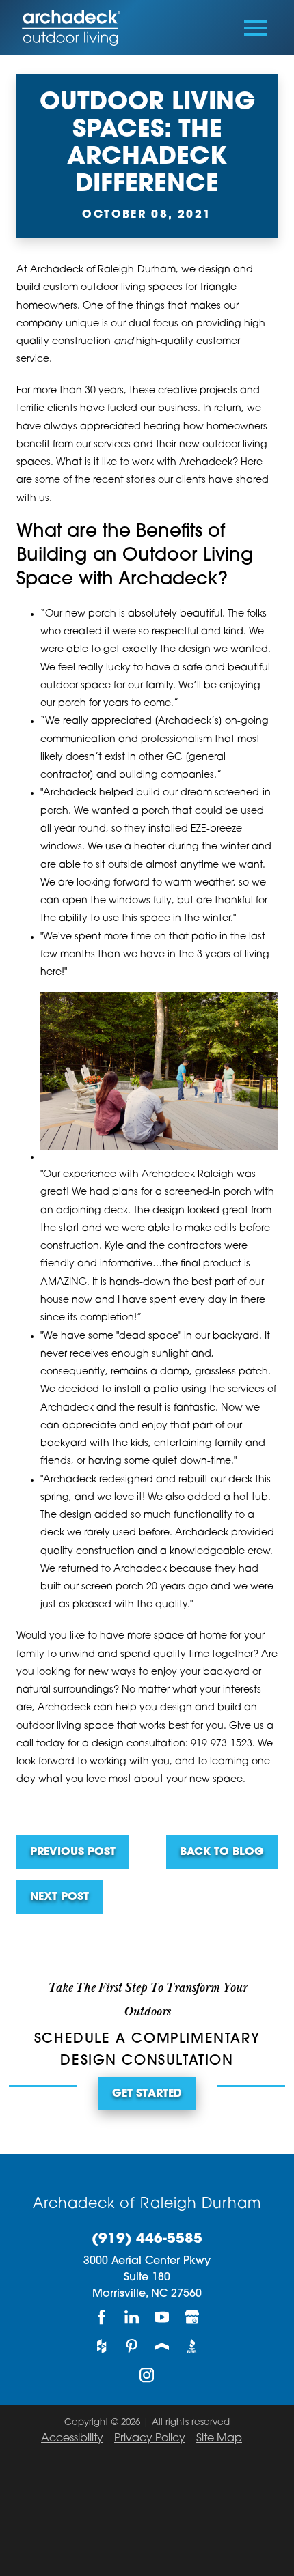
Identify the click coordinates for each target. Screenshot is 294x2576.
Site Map (219, 2439)
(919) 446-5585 (147, 2239)
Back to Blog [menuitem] (222, 1852)
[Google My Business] (192, 2318)
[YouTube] (162, 2318)
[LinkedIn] (132, 2318)
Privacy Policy (150, 2439)
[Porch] (162, 2346)
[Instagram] (147, 2376)
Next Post (59, 1897)
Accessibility (72, 2439)
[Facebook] (102, 2318)
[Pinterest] (132, 2346)
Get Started (147, 2094)
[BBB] (192, 2346)
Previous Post (73, 1852)
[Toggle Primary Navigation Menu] (255, 28)
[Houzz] (102, 2346)
